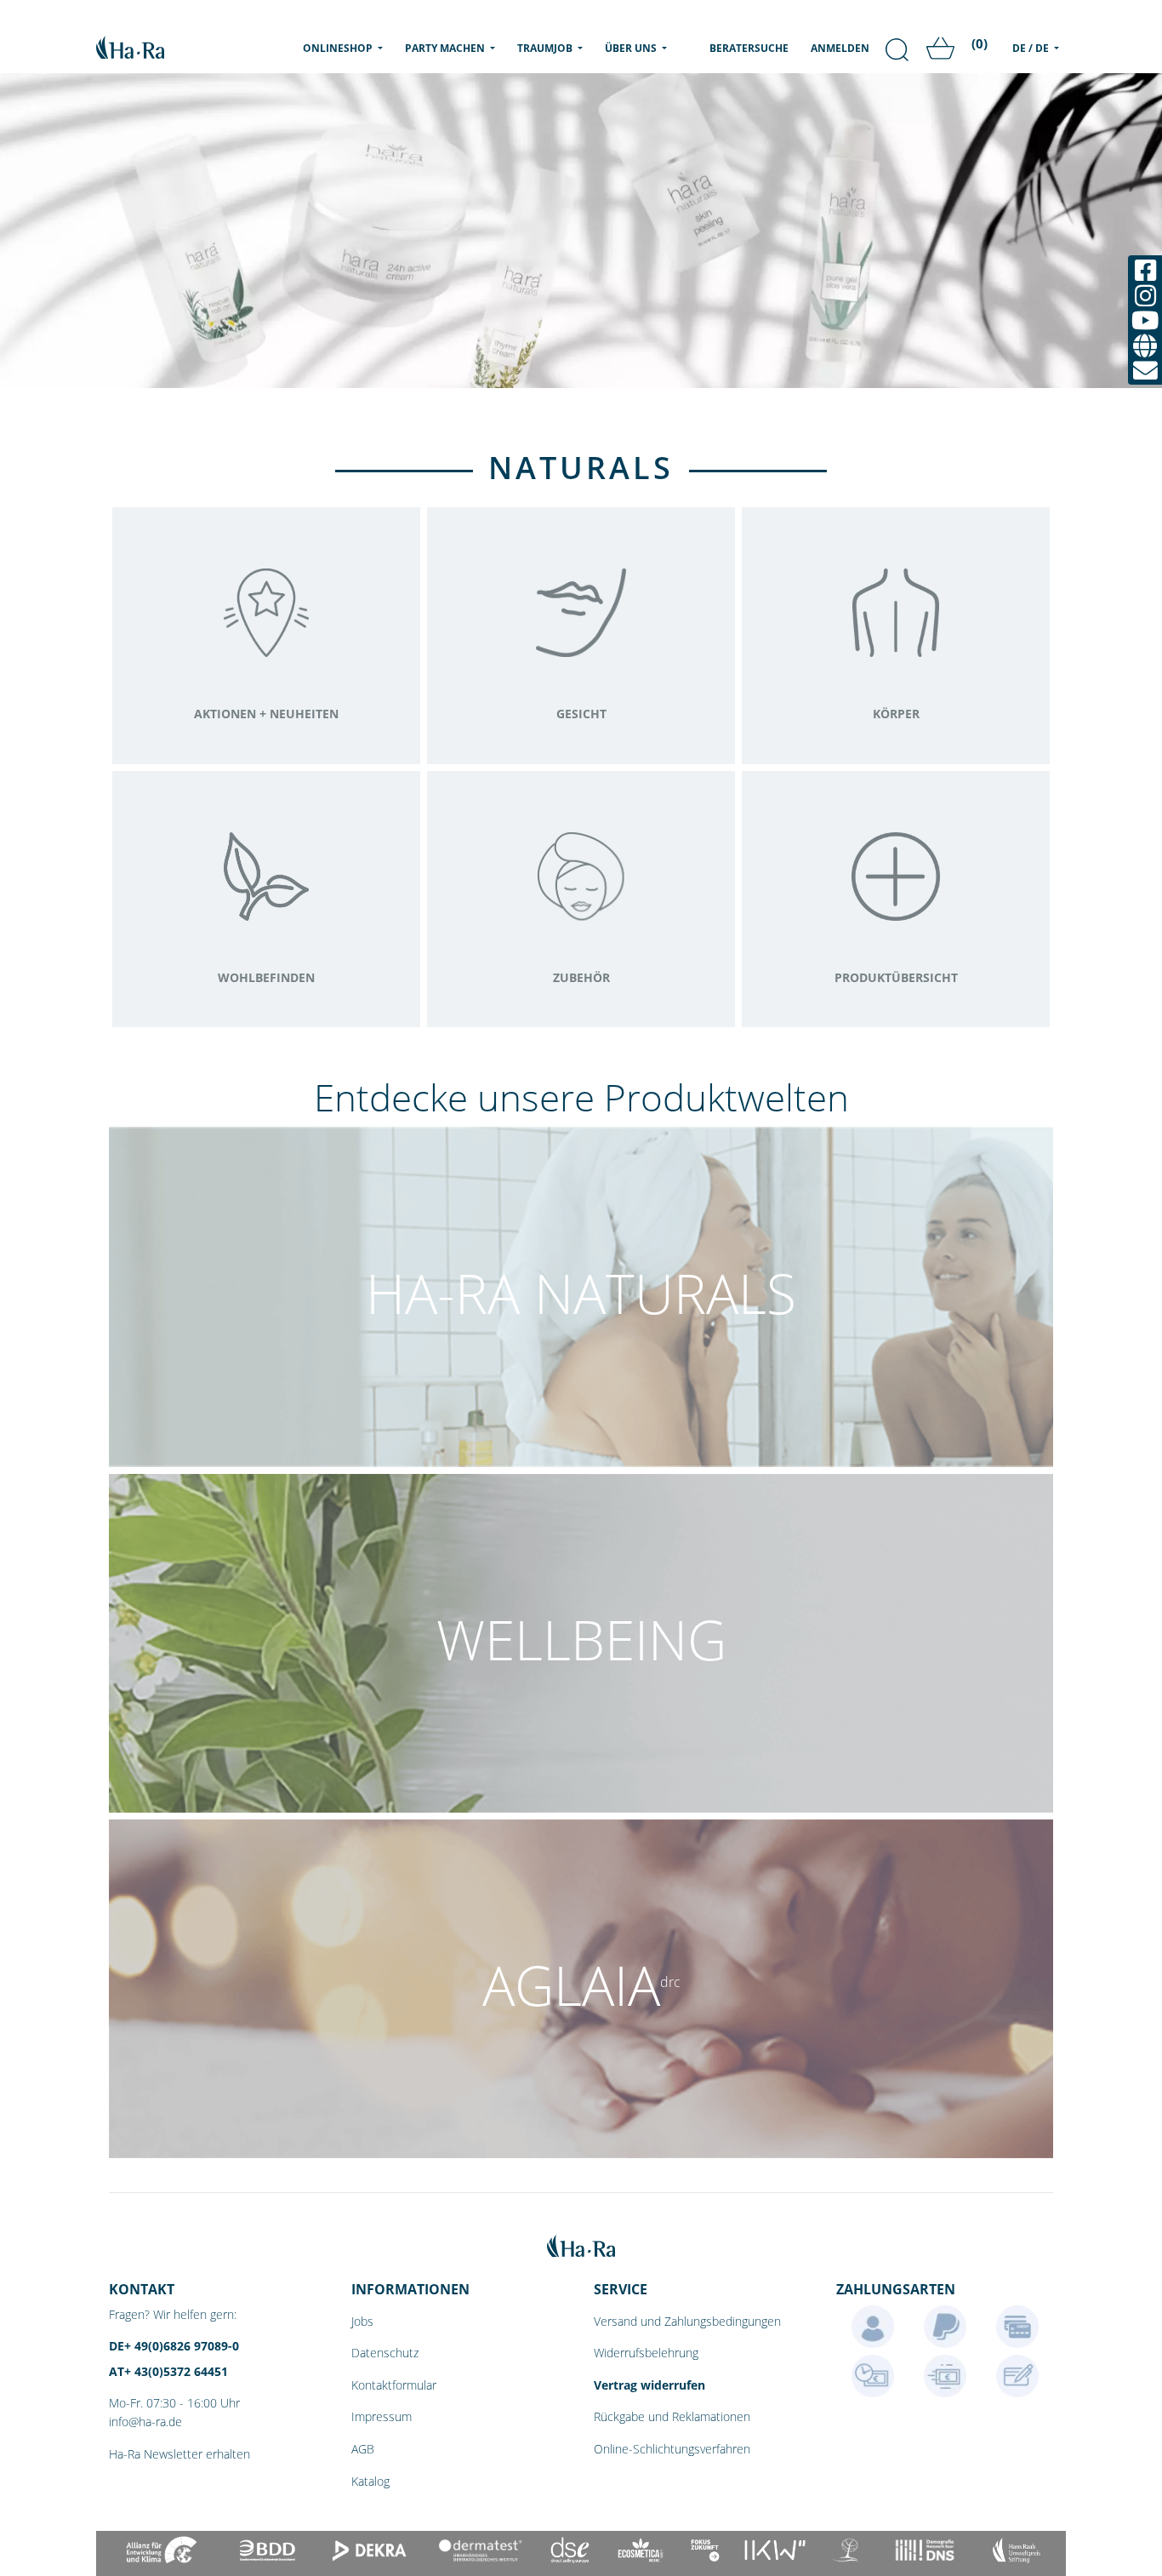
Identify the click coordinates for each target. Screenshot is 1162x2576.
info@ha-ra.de (145, 2422)
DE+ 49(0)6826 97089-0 (174, 2346)
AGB (363, 2449)
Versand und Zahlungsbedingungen (687, 2321)
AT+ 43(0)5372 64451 (168, 2371)
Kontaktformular (394, 2385)
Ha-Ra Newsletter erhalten (179, 2454)
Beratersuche (749, 48)
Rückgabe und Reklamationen (672, 2416)
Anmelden (840, 48)
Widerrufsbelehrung (646, 2353)
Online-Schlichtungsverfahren (672, 2449)
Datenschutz (385, 2353)
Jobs (362, 2321)
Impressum (382, 2416)
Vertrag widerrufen (649, 2385)
